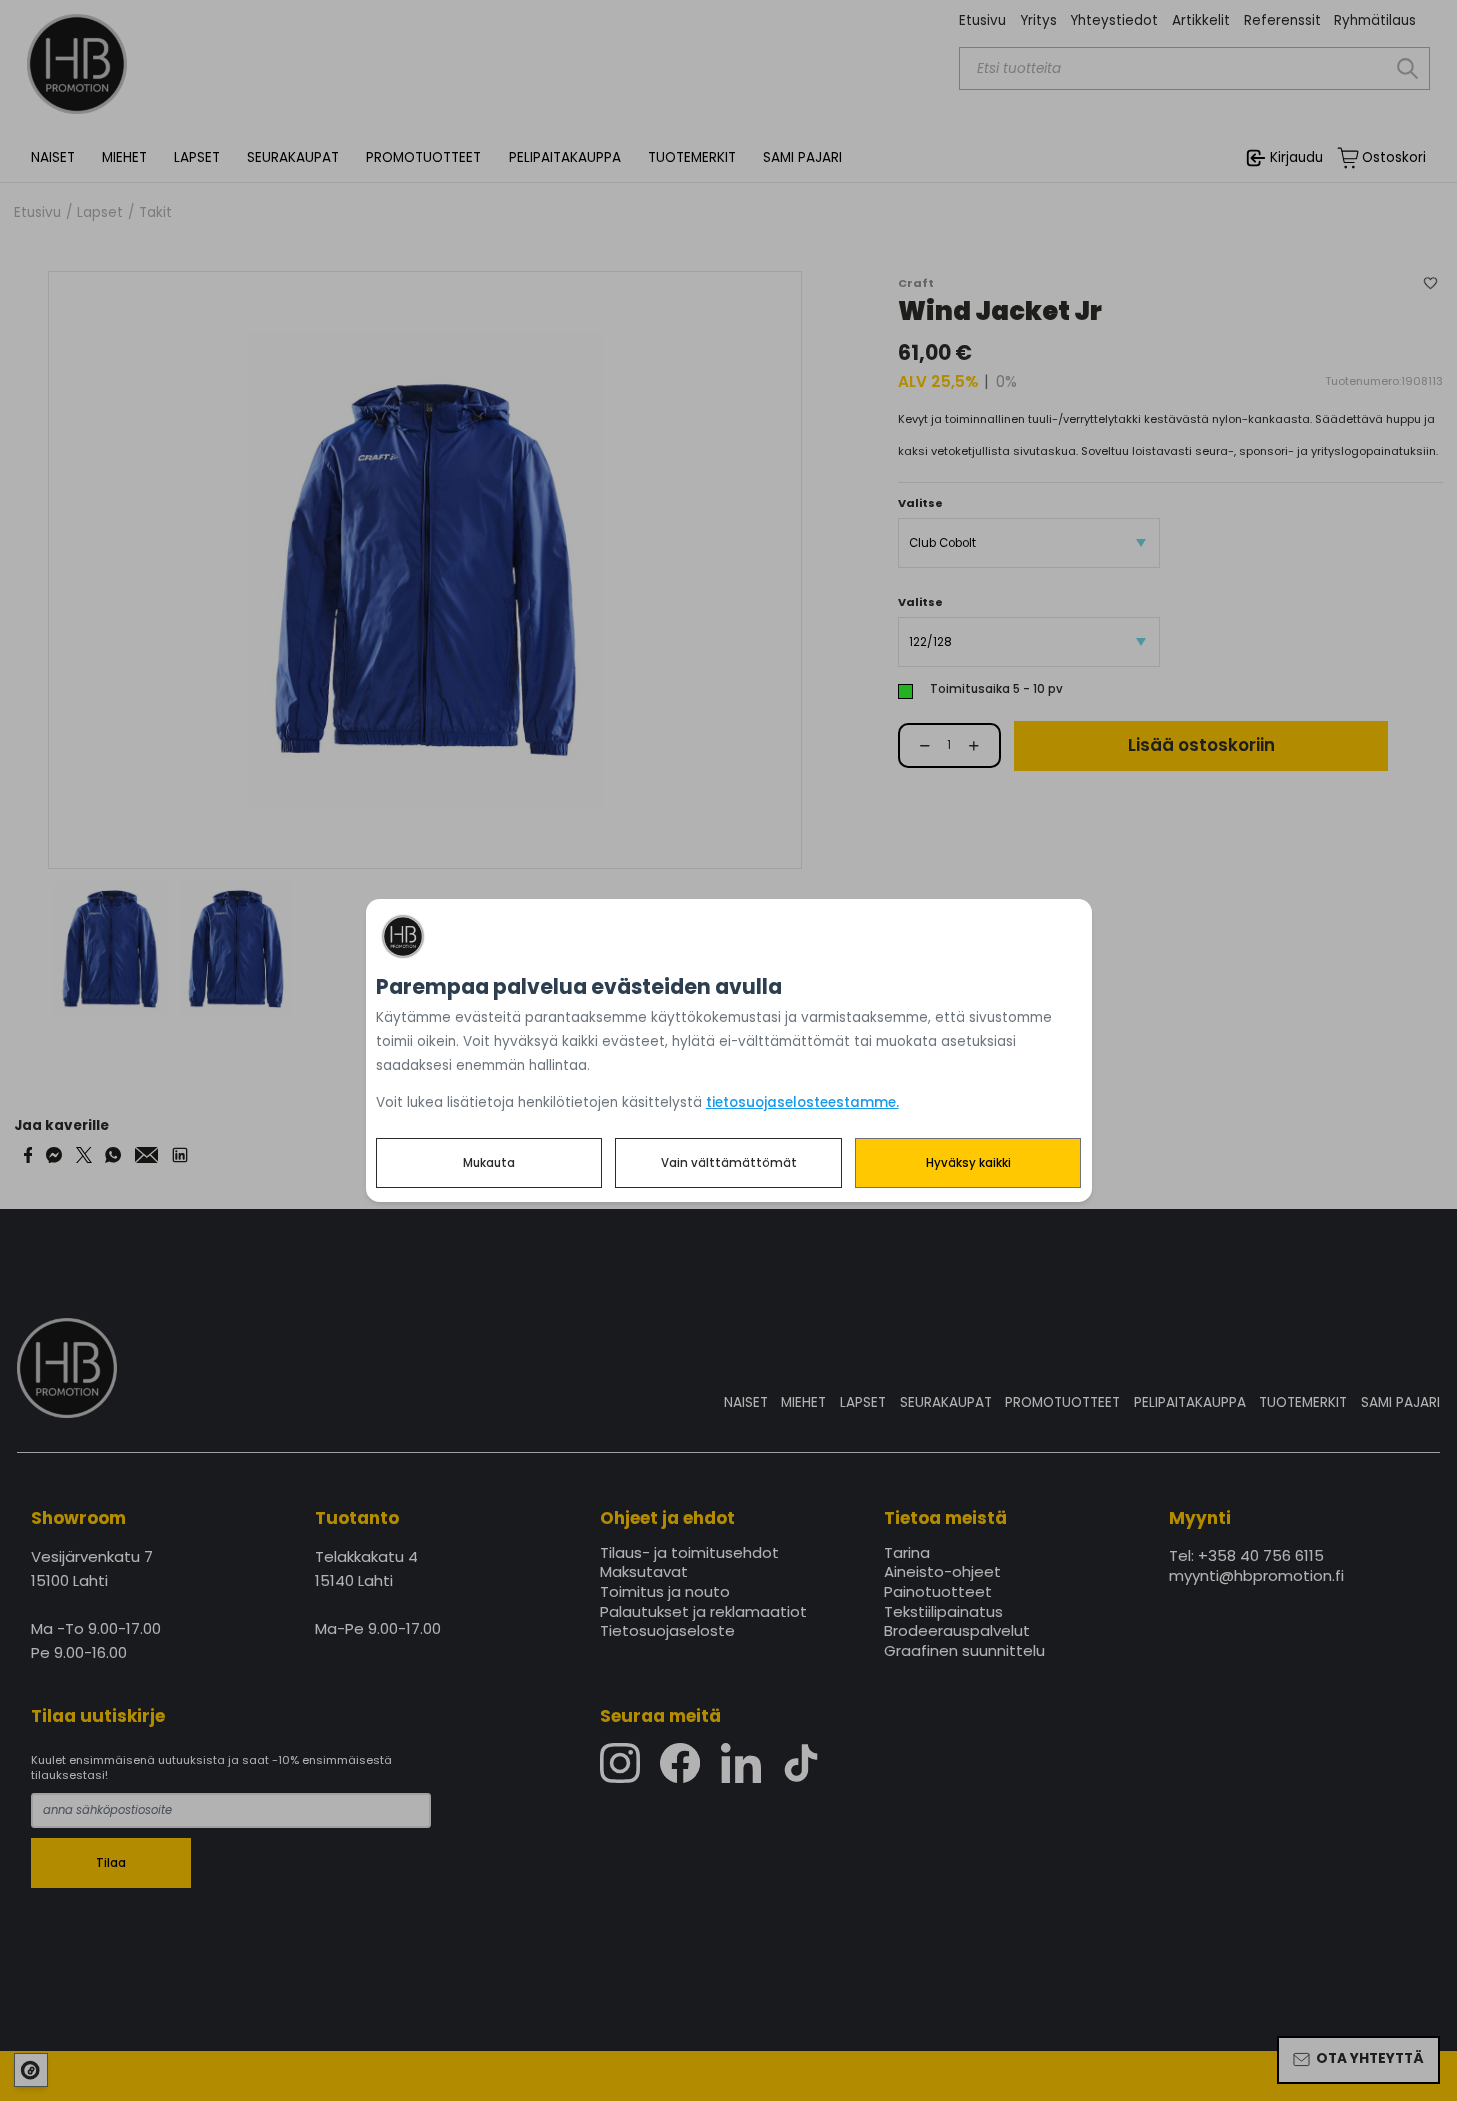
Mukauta (489, 1163)
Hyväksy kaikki (968, 1163)
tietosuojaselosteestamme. (802, 1102)
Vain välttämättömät (729, 1163)
